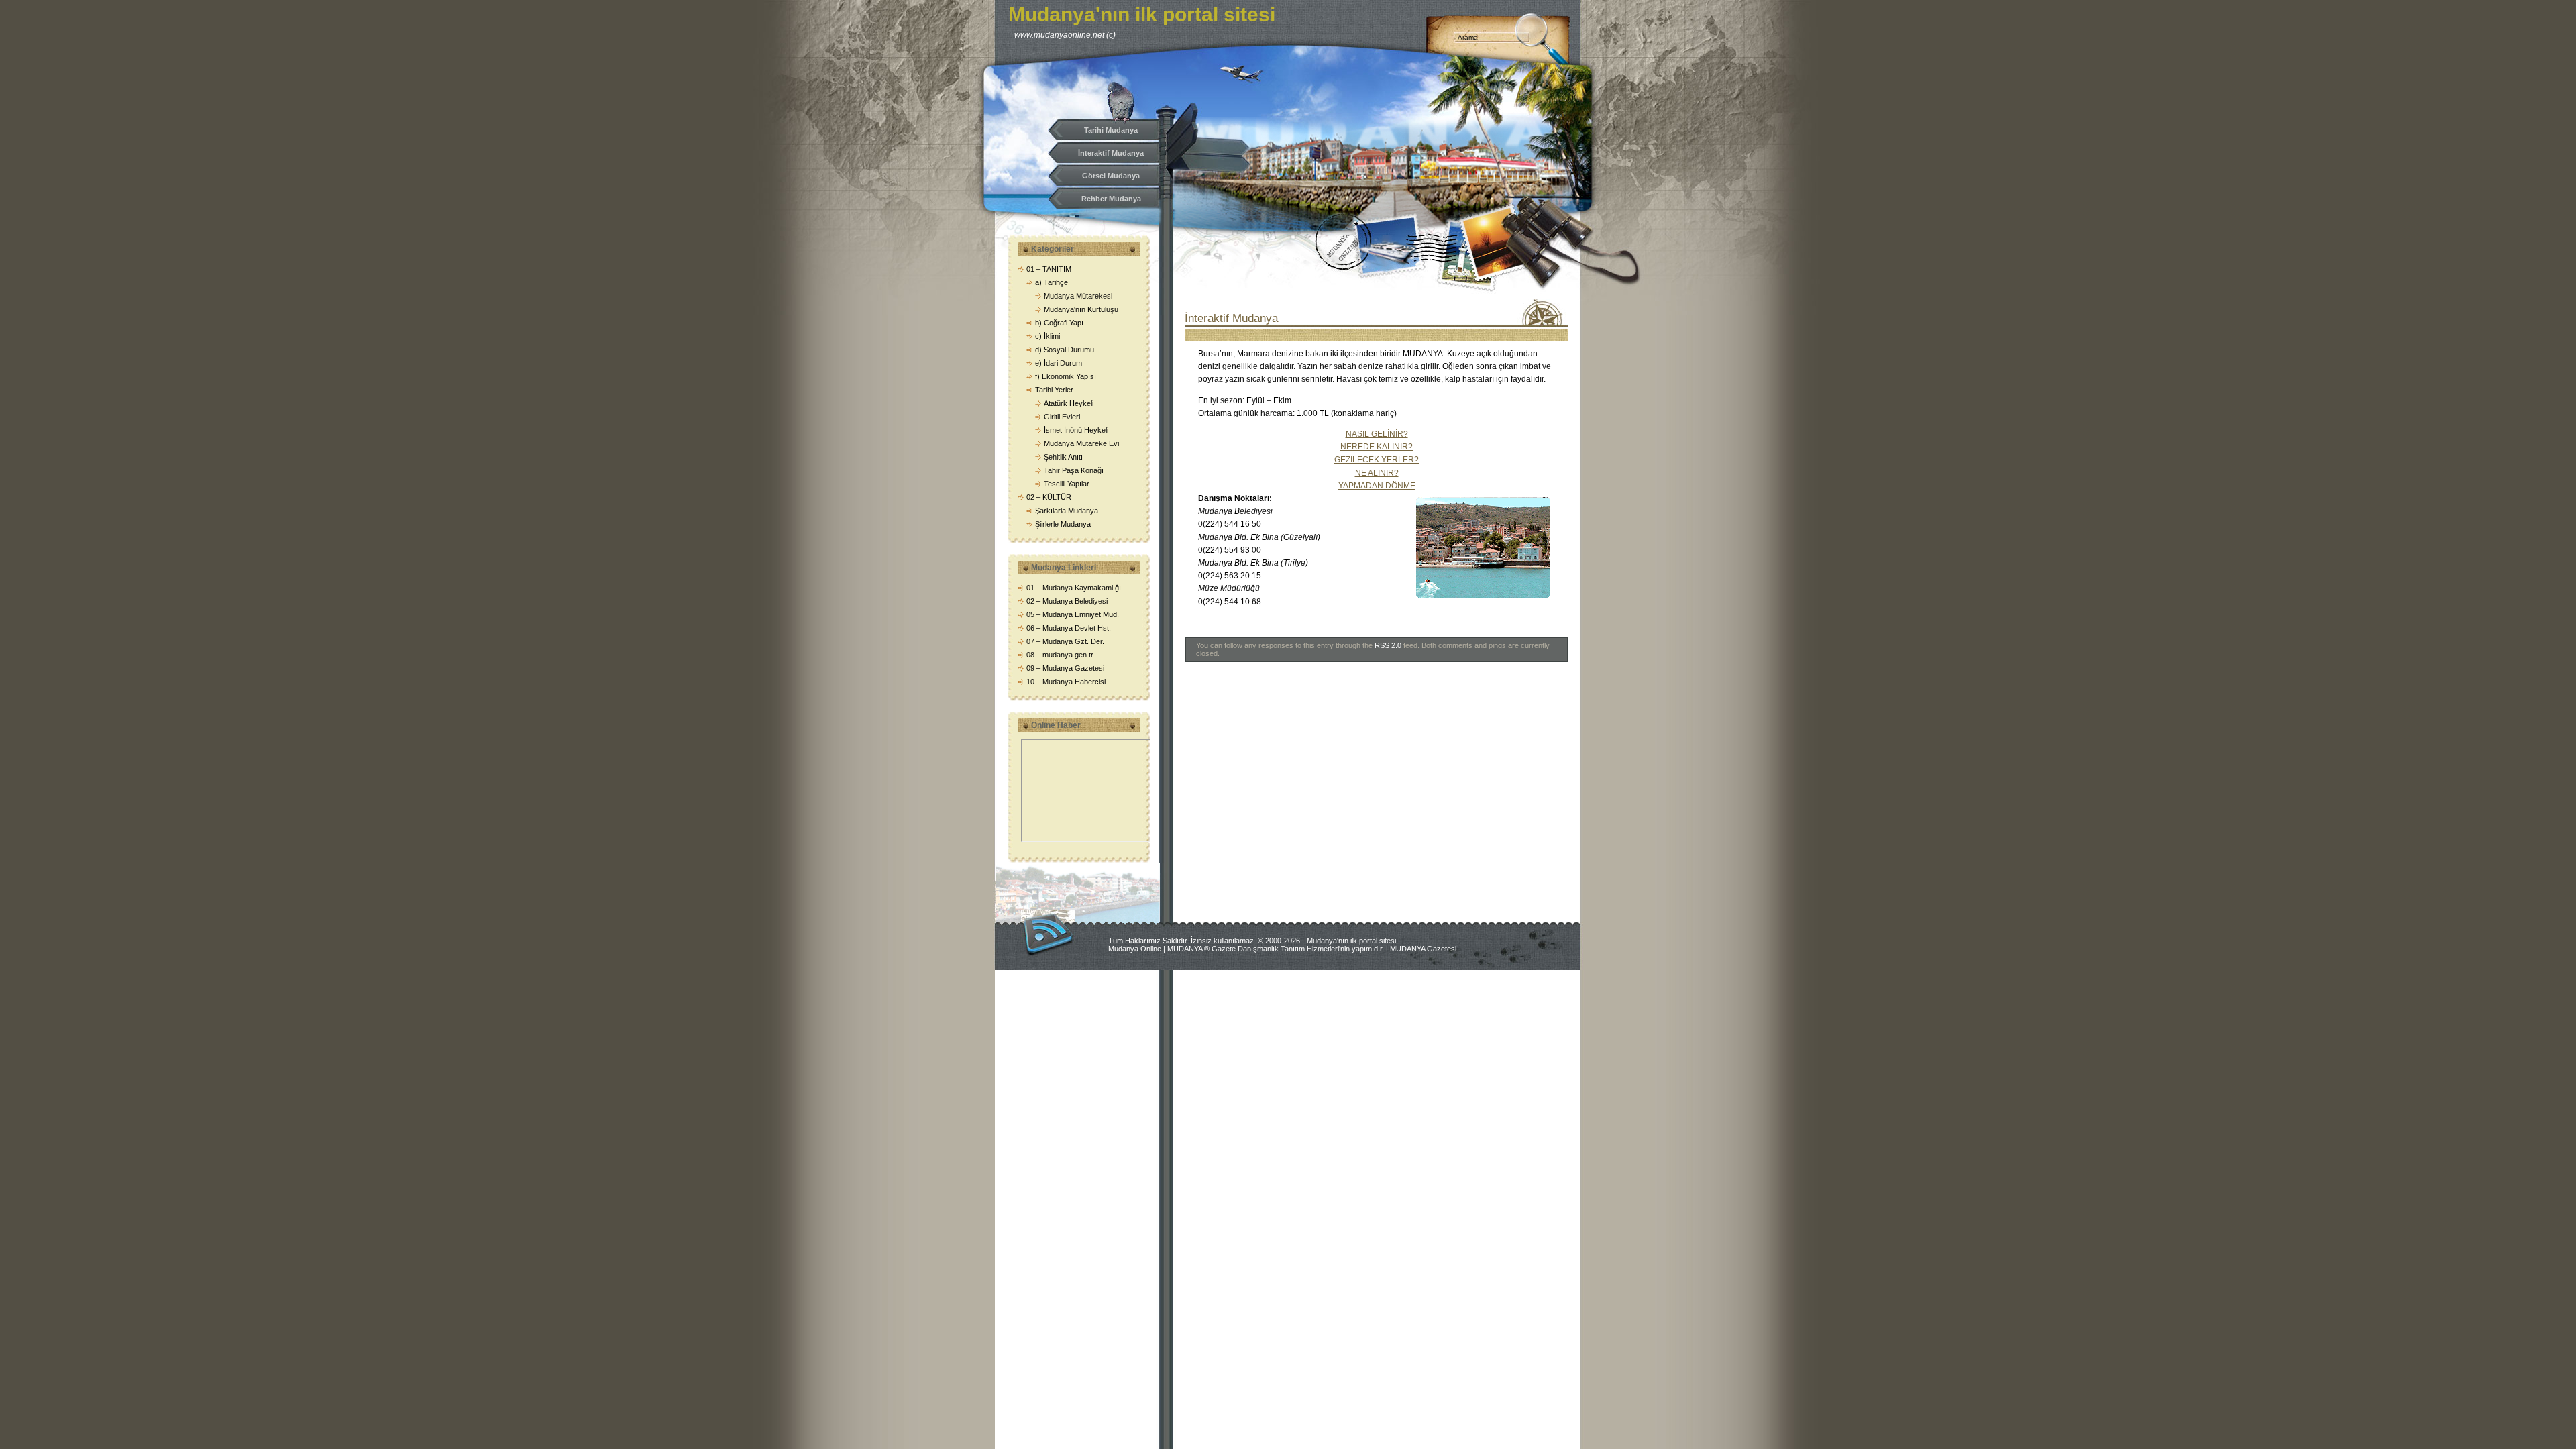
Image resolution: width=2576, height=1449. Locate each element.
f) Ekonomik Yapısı (1066, 376)
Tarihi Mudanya (1111, 130)
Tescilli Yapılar (1067, 484)
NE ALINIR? (1377, 473)
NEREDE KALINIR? (1377, 447)
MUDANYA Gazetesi (1423, 949)
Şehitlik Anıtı (1063, 457)
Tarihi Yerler (1054, 390)
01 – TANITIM (1049, 269)
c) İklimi (1048, 336)
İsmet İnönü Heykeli (1076, 430)
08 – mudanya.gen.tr (1060, 655)
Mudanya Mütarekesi (1078, 296)
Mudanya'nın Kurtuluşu (1081, 309)
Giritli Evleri (1062, 417)
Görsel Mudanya (1111, 176)
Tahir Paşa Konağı (1074, 470)
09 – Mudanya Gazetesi (1065, 668)
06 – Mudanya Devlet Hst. (1069, 628)
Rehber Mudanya (1111, 199)
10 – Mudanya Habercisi (1066, 682)
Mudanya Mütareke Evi (1081, 443)
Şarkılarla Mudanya (1067, 511)
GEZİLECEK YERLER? (1377, 460)
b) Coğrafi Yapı (1059, 323)
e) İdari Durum (1059, 363)
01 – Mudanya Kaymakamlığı (1074, 588)
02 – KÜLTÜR (1049, 497)
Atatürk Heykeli (1069, 403)
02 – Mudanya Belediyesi (1067, 601)
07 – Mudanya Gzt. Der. (1065, 641)
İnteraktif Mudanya (1111, 153)
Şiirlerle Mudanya (1063, 524)
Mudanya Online (1135, 949)
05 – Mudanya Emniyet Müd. (1073, 614)
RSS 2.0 (1388, 645)
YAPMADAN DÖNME (1377, 486)
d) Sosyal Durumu (1065, 350)
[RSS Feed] (1048, 934)
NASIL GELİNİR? (1377, 434)
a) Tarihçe (1052, 282)
